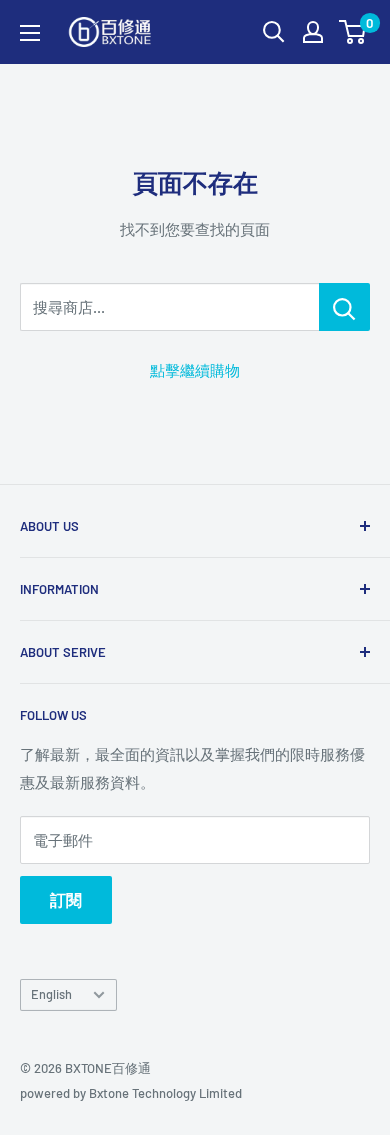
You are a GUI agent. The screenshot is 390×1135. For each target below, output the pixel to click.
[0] (353, 32)
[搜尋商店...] (344, 307)
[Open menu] (30, 33)
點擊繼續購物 (195, 370)
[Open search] (274, 32)
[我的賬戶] (313, 32)
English (51, 994)
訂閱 (66, 899)
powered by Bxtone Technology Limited (131, 1093)
